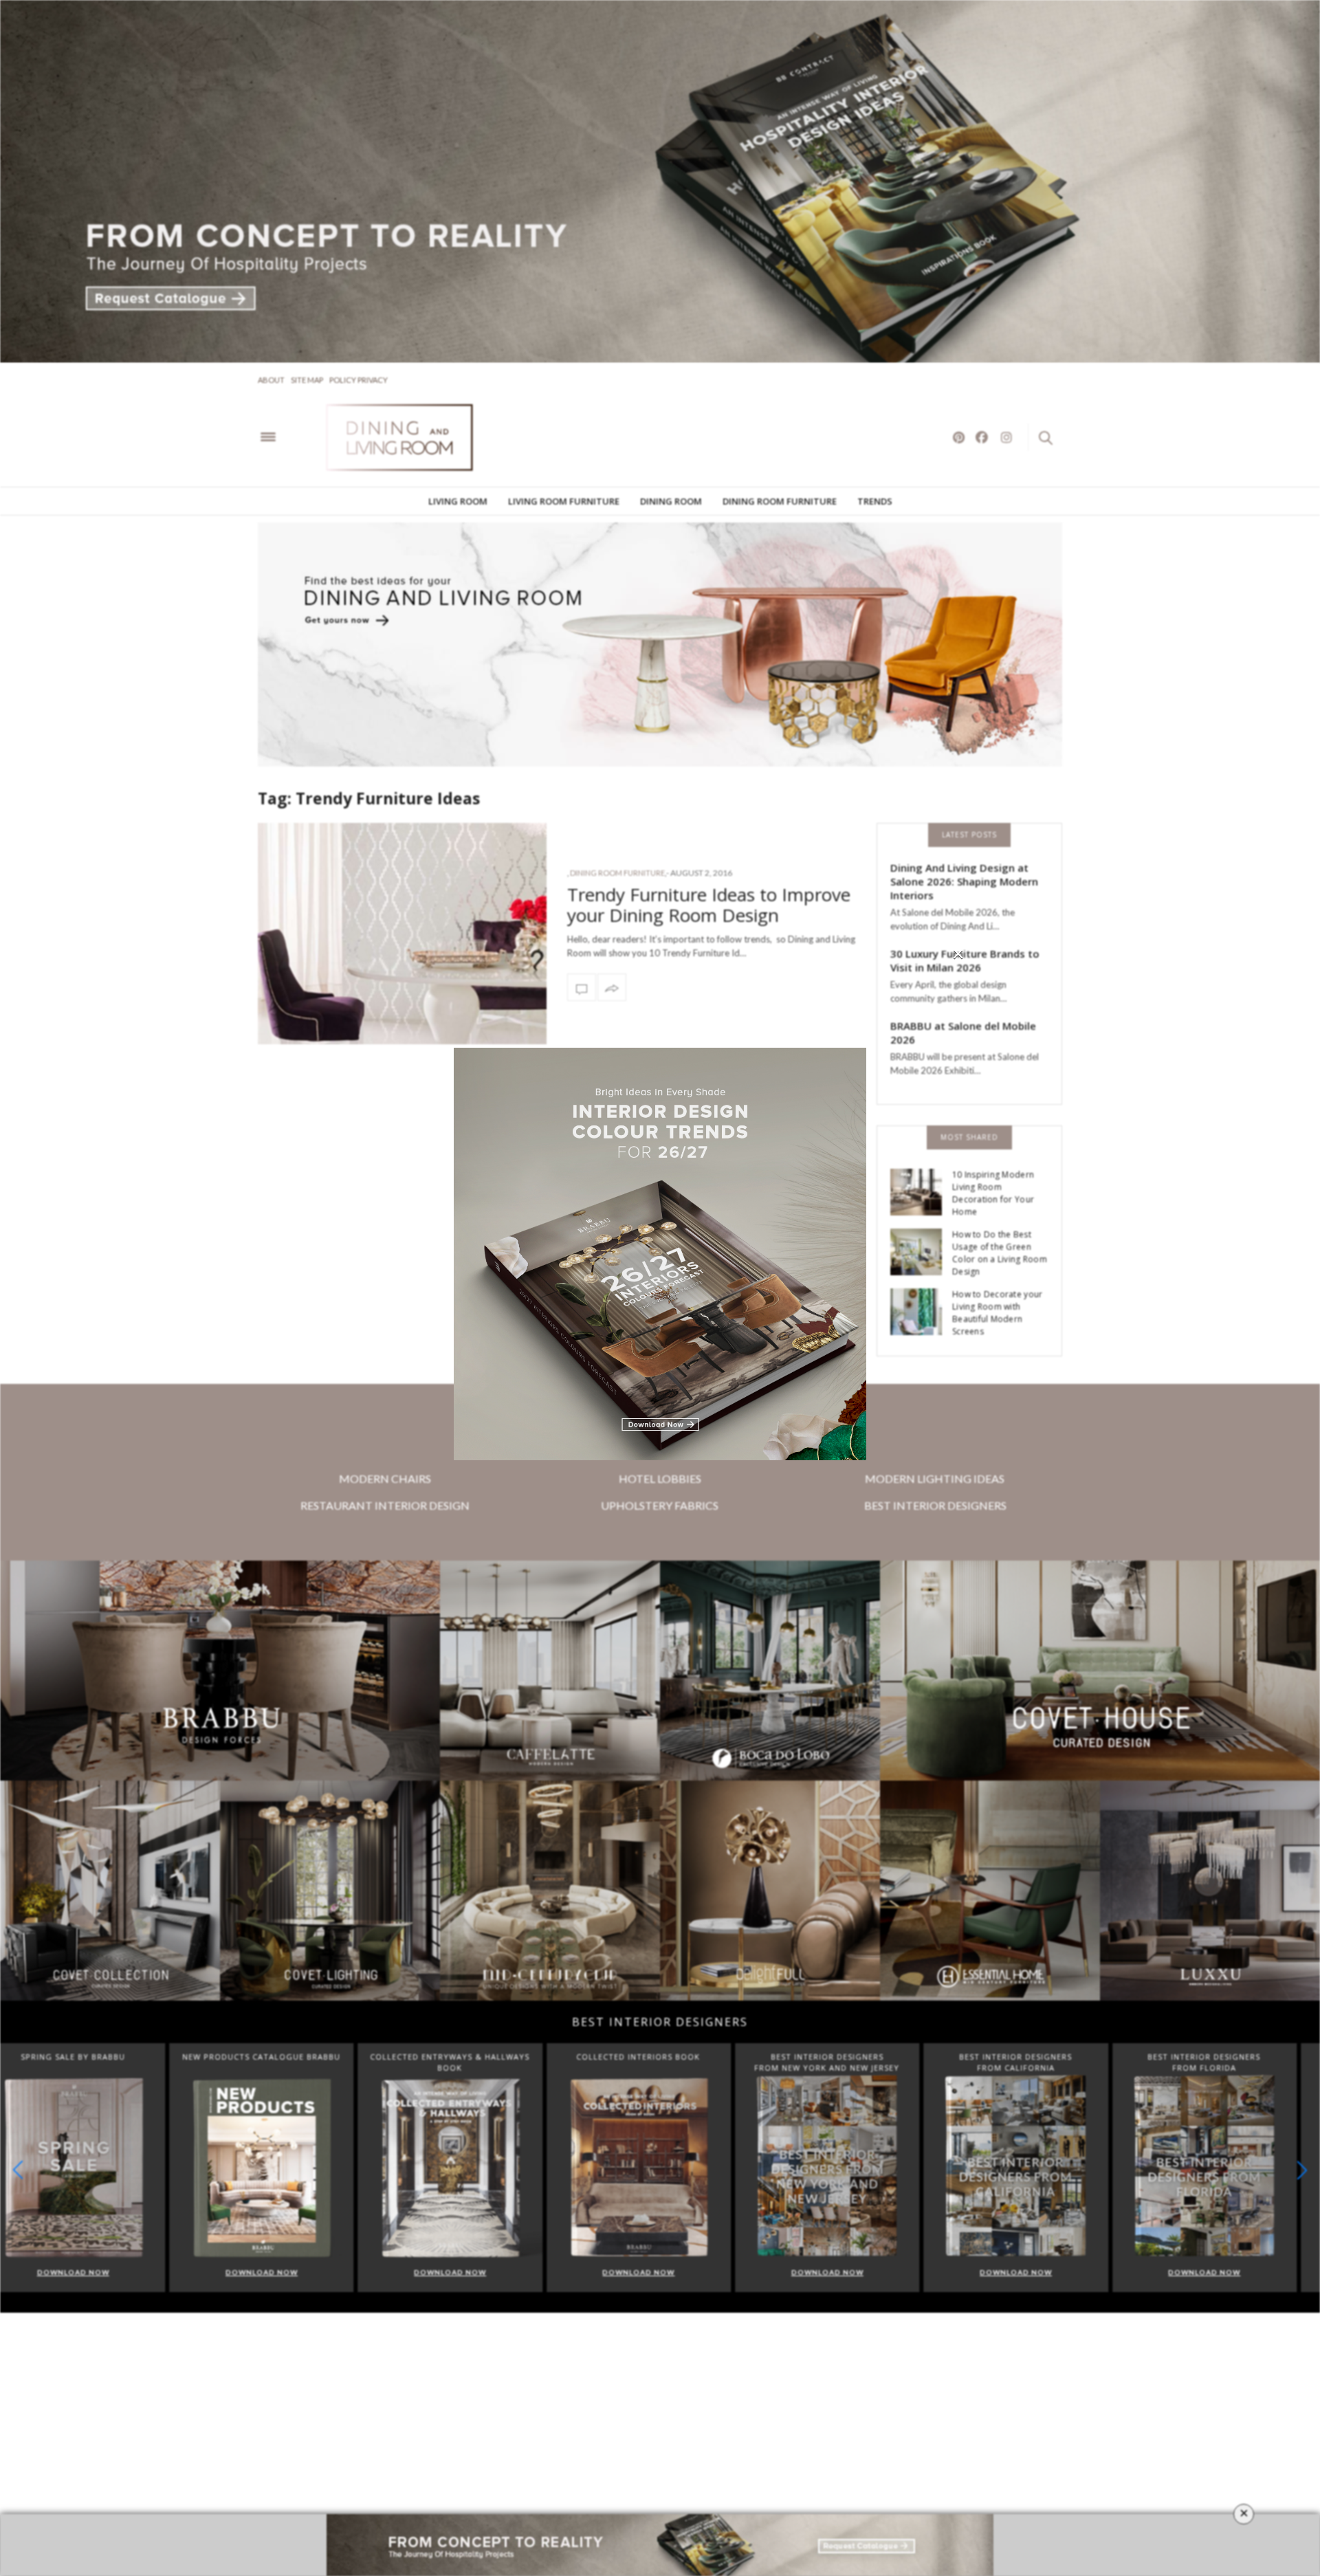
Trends (875, 501)
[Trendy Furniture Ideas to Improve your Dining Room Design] (402, 934)
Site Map (307, 380)
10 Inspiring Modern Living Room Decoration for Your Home (993, 1193)
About (271, 380)
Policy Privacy (359, 380)
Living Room (458, 501)
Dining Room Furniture (780, 501)
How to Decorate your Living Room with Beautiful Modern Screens (997, 1313)
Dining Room (671, 501)
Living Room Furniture (564, 501)
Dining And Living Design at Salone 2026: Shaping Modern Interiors (964, 881)
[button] (1302, 2170)
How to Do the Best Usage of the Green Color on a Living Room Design (1000, 1253)
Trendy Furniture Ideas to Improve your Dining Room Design (709, 905)
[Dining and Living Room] (419, 437)
